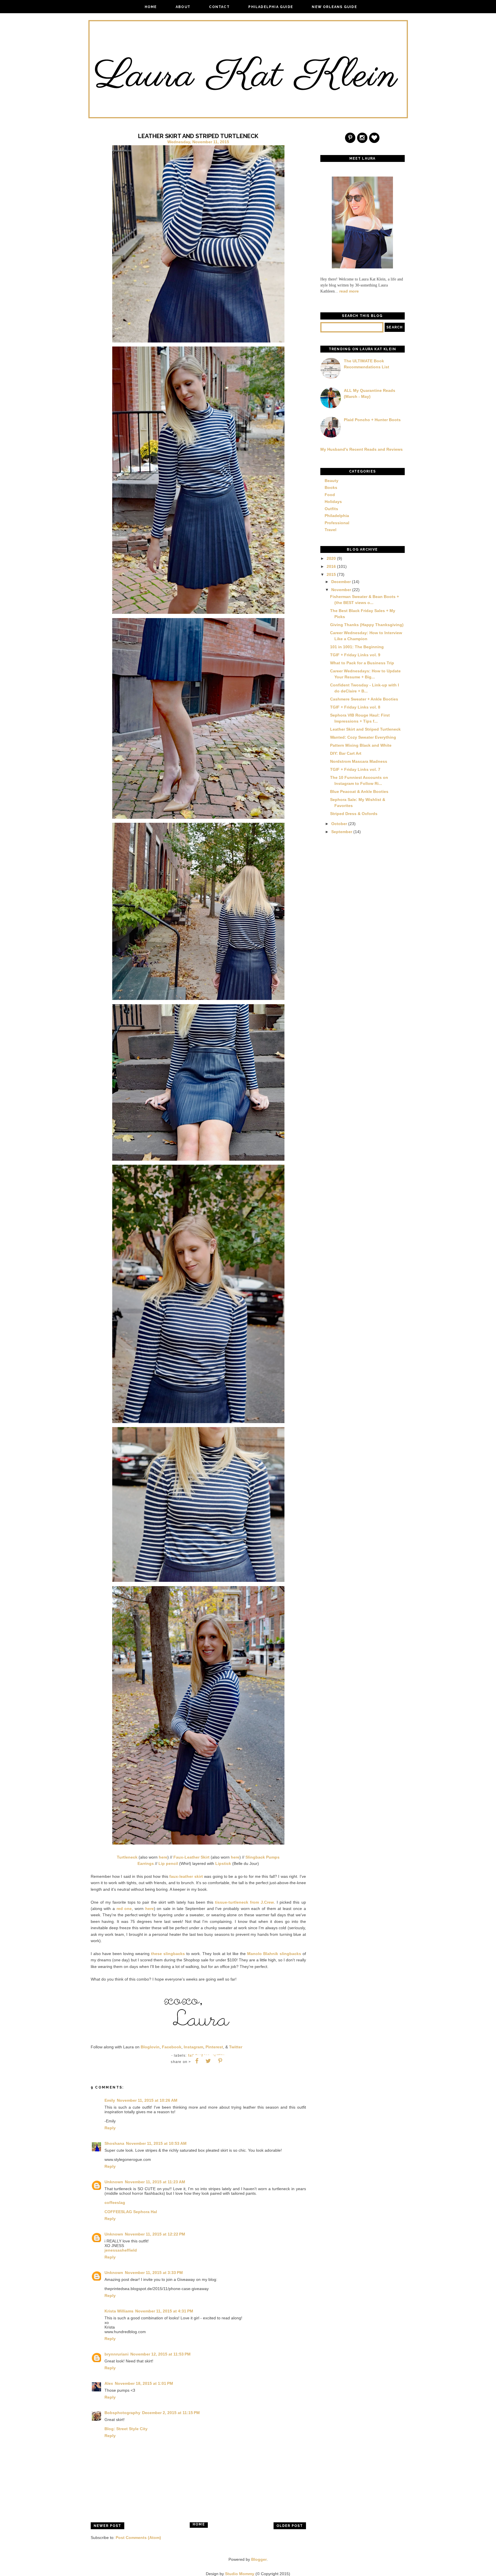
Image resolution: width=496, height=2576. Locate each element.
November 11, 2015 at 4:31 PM (164, 2311)
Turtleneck (127, 1857)
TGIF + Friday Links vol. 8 (355, 707)
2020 (331, 558)
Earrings (146, 1863)
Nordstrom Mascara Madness (359, 761)
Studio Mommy (240, 2574)
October (339, 824)
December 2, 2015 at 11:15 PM (171, 2413)
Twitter (236, 2047)
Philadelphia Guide (271, 7)
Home (151, 7)
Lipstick (223, 1863)
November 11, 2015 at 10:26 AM (147, 2100)
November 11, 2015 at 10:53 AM (156, 2143)
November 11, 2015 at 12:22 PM (155, 2234)
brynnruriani (117, 2354)
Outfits (331, 509)
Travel (331, 530)
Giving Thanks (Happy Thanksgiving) (367, 625)
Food (330, 495)
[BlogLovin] (375, 138)
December (341, 582)
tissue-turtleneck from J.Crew (244, 1902)
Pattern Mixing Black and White (361, 745)
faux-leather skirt (186, 1876)
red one (124, 1909)
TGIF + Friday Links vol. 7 (355, 769)
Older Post (290, 2526)
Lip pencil (168, 1863)
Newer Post (107, 2526)
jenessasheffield (121, 2250)
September (342, 832)
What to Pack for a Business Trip (362, 663)
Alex (109, 2383)
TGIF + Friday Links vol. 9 (355, 655)
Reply (110, 2128)
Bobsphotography (122, 2413)
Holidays (333, 502)
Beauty (332, 481)
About (183, 7)
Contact (219, 7)
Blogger (259, 2559)
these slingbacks (168, 1954)
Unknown (114, 2182)
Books (331, 487)
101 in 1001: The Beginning (357, 647)
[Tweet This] (208, 2061)
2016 (331, 566)
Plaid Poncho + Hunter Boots (372, 420)
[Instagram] (363, 138)
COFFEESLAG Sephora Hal (131, 2212)
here (163, 1857)
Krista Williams (119, 2311)
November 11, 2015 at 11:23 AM (155, 2182)
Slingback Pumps (262, 1857)
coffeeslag (115, 2203)
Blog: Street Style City (126, 2429)
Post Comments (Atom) (138, 2538)
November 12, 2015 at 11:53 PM (160, 2354)
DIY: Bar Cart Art (346, 753)
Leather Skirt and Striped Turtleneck (365, 729)
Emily (110, 2100)
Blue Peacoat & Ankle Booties (359, 791)
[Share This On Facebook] (197, 2061)
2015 (331, 574)
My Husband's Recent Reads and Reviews (362, 449)
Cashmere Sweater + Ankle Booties (364, 699)
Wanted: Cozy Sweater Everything (363, 737)
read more (349, 291)
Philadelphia (337, 516)
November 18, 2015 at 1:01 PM (144, 2383)
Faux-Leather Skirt (191, 1857)
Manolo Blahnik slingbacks (274, 1954)
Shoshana (114, 2143)
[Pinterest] (350, 138)
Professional (337, 523)
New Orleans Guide (334, 7)
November (341, 590)
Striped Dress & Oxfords (354, 814)
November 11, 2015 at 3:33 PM (154, 2273)
